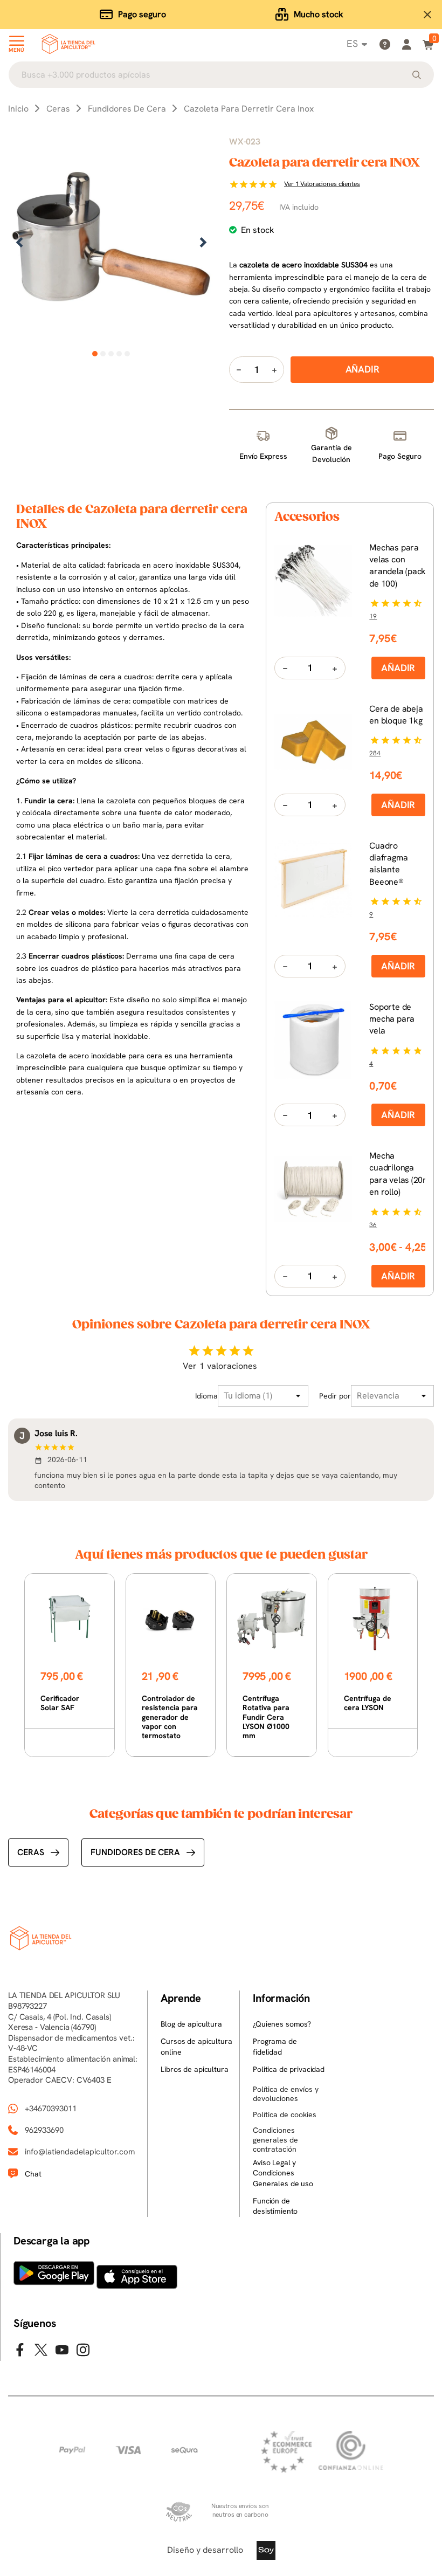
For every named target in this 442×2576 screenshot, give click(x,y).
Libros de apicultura (194, 2069)
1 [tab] (95, 354)
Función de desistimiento (275, 2206)
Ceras (31, 1852)
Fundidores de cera (135, 1852)
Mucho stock (319, 14)
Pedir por (335, 1396)
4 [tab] (119, 354)
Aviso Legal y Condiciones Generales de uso (283, 2173)
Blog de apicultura (191, 2024)
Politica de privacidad (289, 2069)
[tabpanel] (111, 243)
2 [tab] (103, 354)
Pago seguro (142, 14)
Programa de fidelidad (275, 2047)
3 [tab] (111, 354)
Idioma (206, 1396)
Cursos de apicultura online (196, 2047)
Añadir (398, 668)
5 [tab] (127, 354)
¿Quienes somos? (282, 2024)
